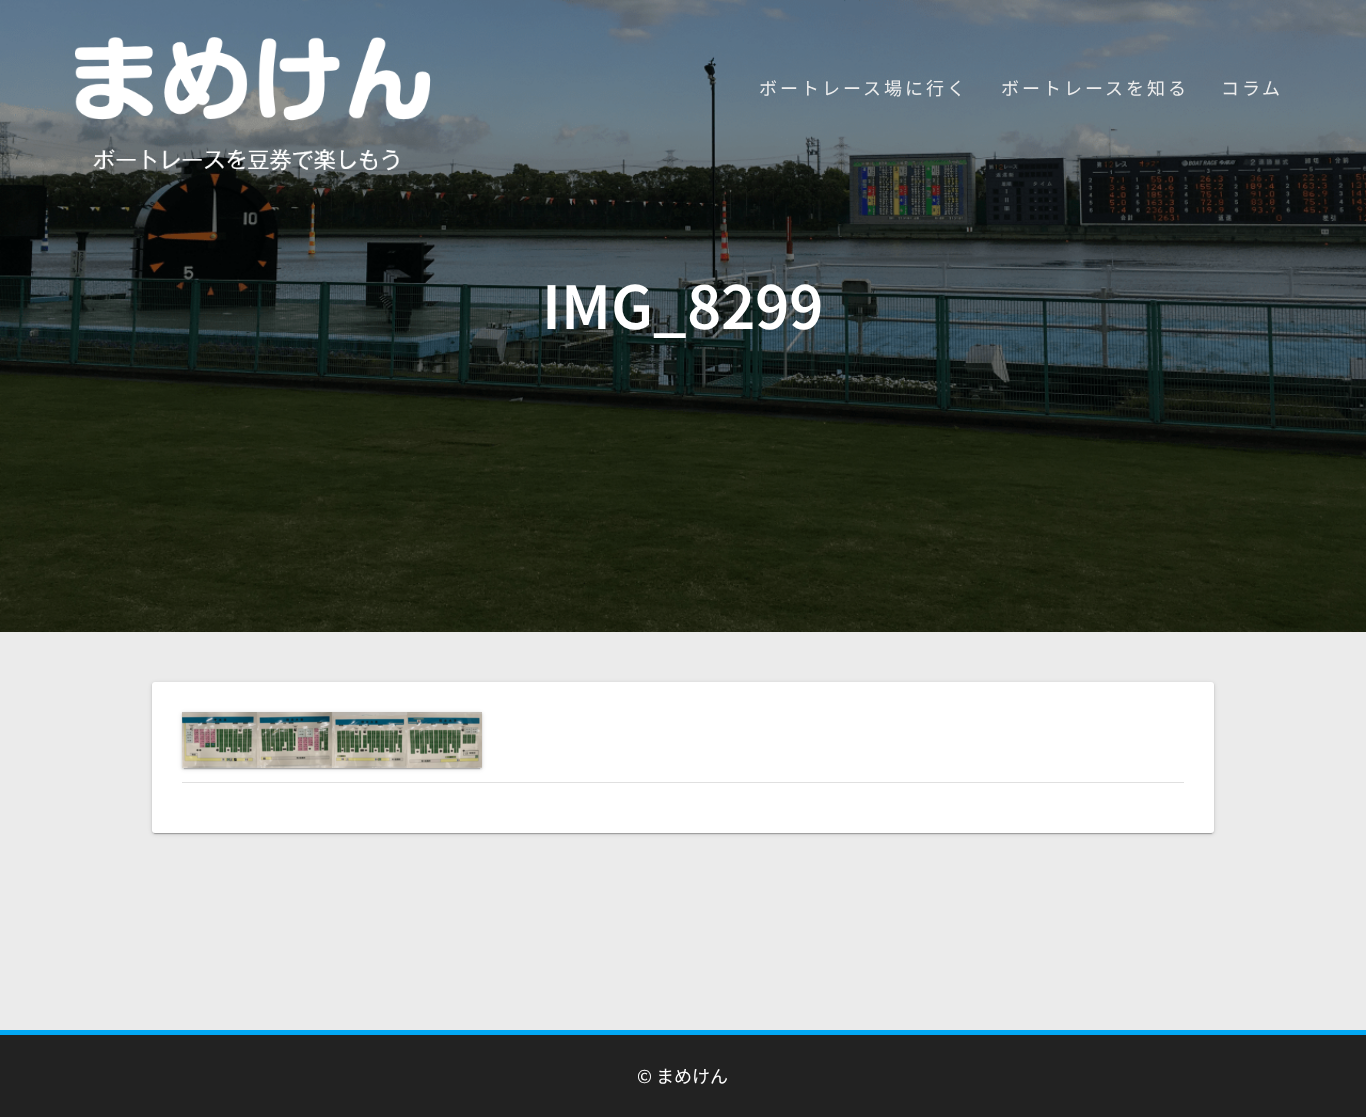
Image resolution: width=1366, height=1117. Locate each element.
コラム (1252, 87)
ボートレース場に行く (863, 87)
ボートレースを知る (1095, 87)
